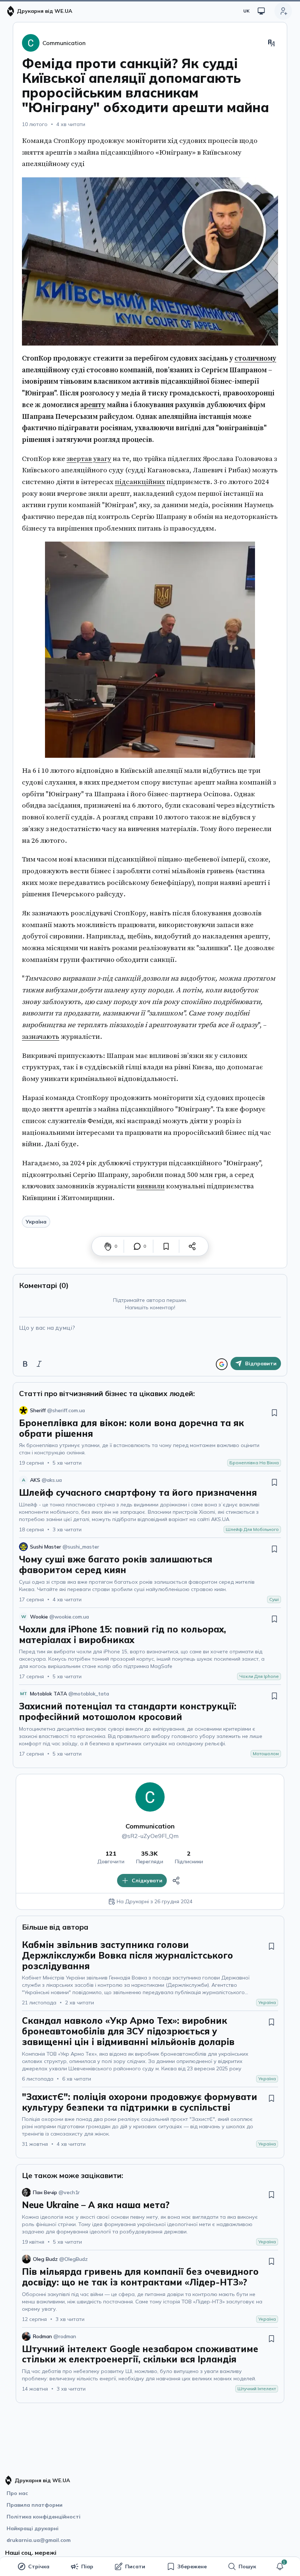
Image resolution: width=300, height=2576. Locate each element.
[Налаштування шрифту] (271, 43)
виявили (151, 1186)
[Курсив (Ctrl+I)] (39, 1364)
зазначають (41, 1037)
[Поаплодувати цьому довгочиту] (108, 1246)
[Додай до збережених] (166, 1246)
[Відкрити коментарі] (137, 1246)
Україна (36, 1222)
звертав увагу (89, 459)
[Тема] (261, 11)
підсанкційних (140, 482)
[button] (280, 2566)
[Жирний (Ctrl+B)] (25, 1364)
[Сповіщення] (280, 2566)
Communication (150, 1826)
